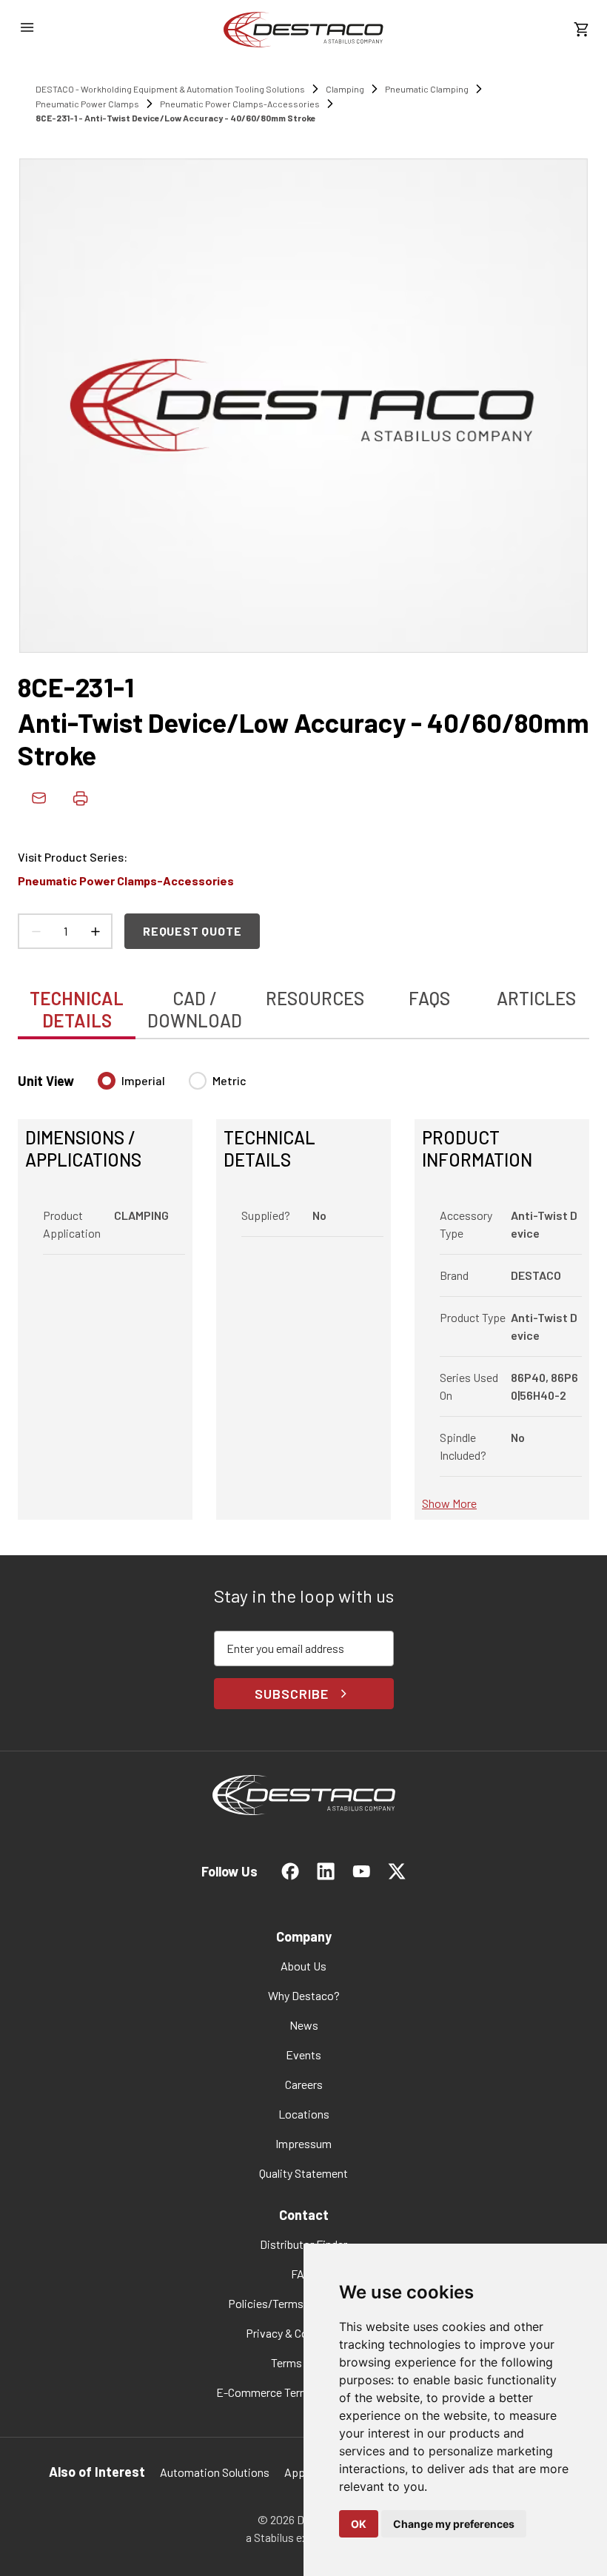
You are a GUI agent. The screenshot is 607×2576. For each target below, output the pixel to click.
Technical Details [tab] (77, 1009)
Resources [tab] (315, 998)
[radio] (107, 1081)
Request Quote (192, 931)
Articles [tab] (536, 998)
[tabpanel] (303, 1287)
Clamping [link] (345, 89)
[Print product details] (80, 798)
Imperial (143, 1080)
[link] (303, 30)
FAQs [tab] (429, 998)
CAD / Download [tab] (195, 1009)
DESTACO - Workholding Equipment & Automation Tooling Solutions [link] (170, 89)
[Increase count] (95, 931)
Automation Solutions (215, 2472)
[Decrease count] (36, 931)
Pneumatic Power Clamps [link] (87, 104)
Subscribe (291, 1694)
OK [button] (359, 2524)
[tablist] (303, 1002)
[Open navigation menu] (27, 27)
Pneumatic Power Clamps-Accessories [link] (240, 104)
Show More (449, 1503)
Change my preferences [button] (454, 2524)
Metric (229, 1080)
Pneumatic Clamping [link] (427, 89)
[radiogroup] (172, 1087)
